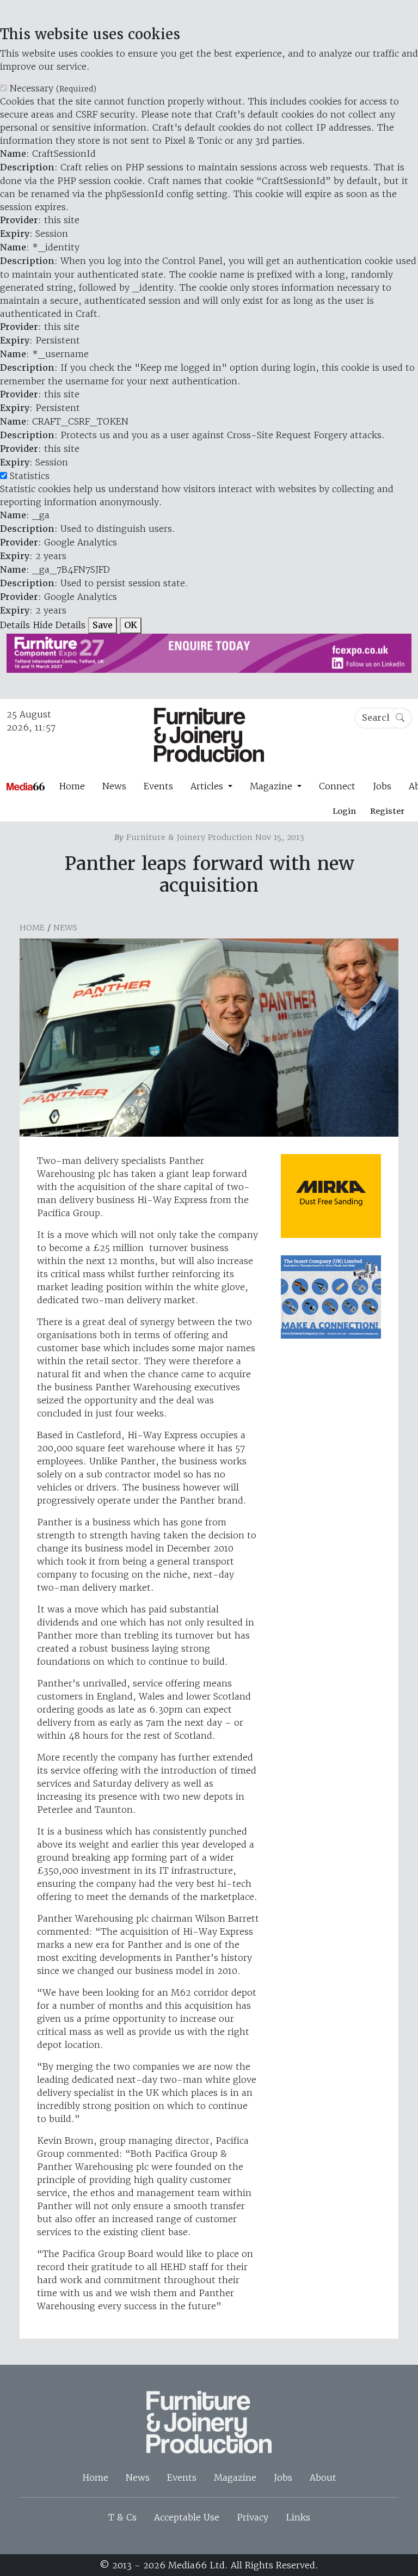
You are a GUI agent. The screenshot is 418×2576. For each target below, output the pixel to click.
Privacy (253, 2517)
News (114, 786)
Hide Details (59, 625)
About (323, 2477)
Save (103, 625)
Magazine (235, 2477)
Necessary (53, 88)
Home (72, 786)
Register (387, 811)
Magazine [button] (272, 786)
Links (298, 2517)
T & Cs (122, 2517)
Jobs (382, 786)
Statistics (30, 476)
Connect (337, 786)
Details (15, 625)
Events (158, 786)
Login (344, 811)
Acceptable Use (187, 2517)
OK (131, 625)
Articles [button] (208, 786)
